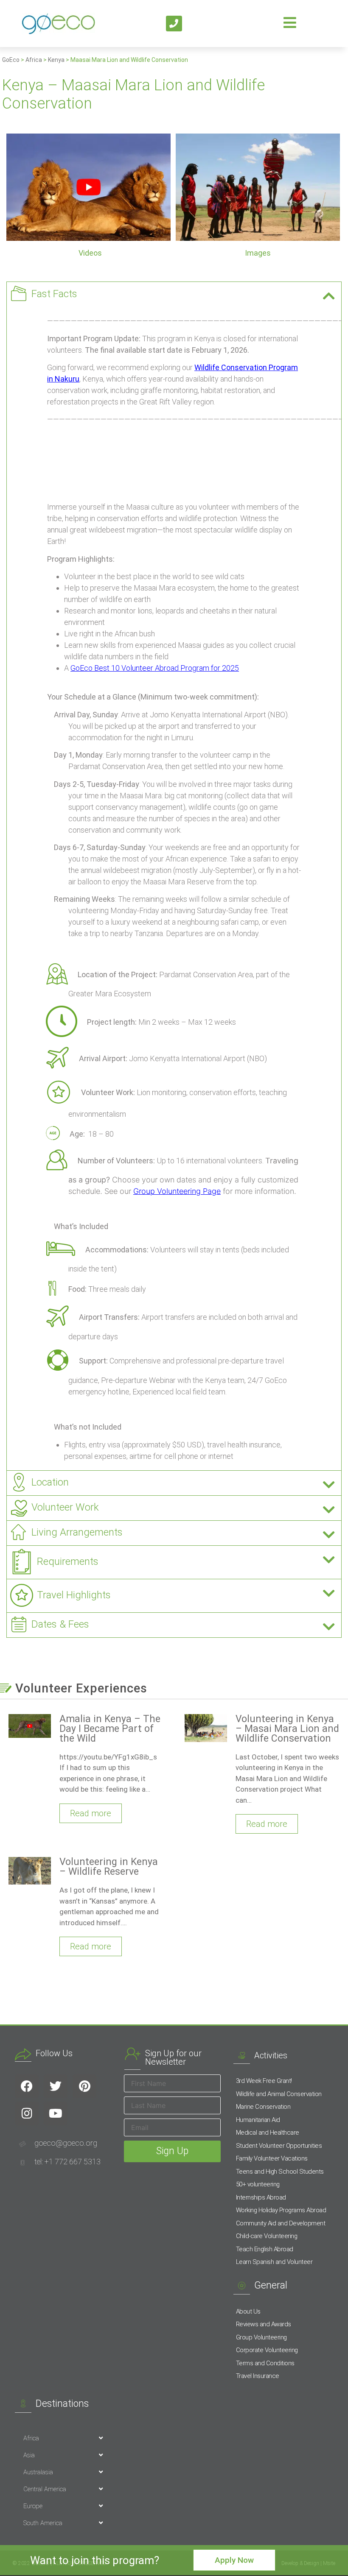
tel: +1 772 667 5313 (67, 2162)
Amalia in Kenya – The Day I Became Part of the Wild (110, 1729)
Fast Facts (54, 294)
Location (50, 1482)
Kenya (56, 60)
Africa (34, 60)
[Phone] (174, 24)
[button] (174, 294)
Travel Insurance (258, 2376)
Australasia (38, 2472)
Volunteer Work (65, 1507)
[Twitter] (56, 2086)
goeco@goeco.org (66, 2143)
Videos (90, 253)
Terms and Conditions (265, 2363)
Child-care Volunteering (267, 2236)
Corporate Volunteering (267, 2350)
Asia (29, 2455)
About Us (248, 2311)
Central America (45, 2489)
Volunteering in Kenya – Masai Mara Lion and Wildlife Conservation (287, 1729)
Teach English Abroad (265, 2249)
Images (258, 253)
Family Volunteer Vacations (272, 2158)
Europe (33, 2506)
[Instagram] (27, 2113)
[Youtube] (56, 2113)
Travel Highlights (74, 1595)
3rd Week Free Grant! (264, 2081)
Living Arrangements (77, 1532)
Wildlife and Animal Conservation (279, 2094)
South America (43, 2523)
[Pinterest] (84, 2086)
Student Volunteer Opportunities (279, 2146)
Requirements (68, 1561)
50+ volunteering (258, 2184)
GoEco (11, 60)
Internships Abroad (261, 2197)
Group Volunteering (261, 2337)
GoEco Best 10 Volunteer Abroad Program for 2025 (155, 668)
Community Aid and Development (281, 2223)
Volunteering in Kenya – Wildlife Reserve (109, 1867)
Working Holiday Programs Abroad (281, 2210)
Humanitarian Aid (258, 2120)
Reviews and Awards (264, 2324)
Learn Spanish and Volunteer (274, 2262)
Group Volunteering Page (177, 1191)
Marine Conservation (263, 2107)
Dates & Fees (60, 1624)
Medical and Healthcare (268, 2133)
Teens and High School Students (280, 2172)
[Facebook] (27, 2086)
